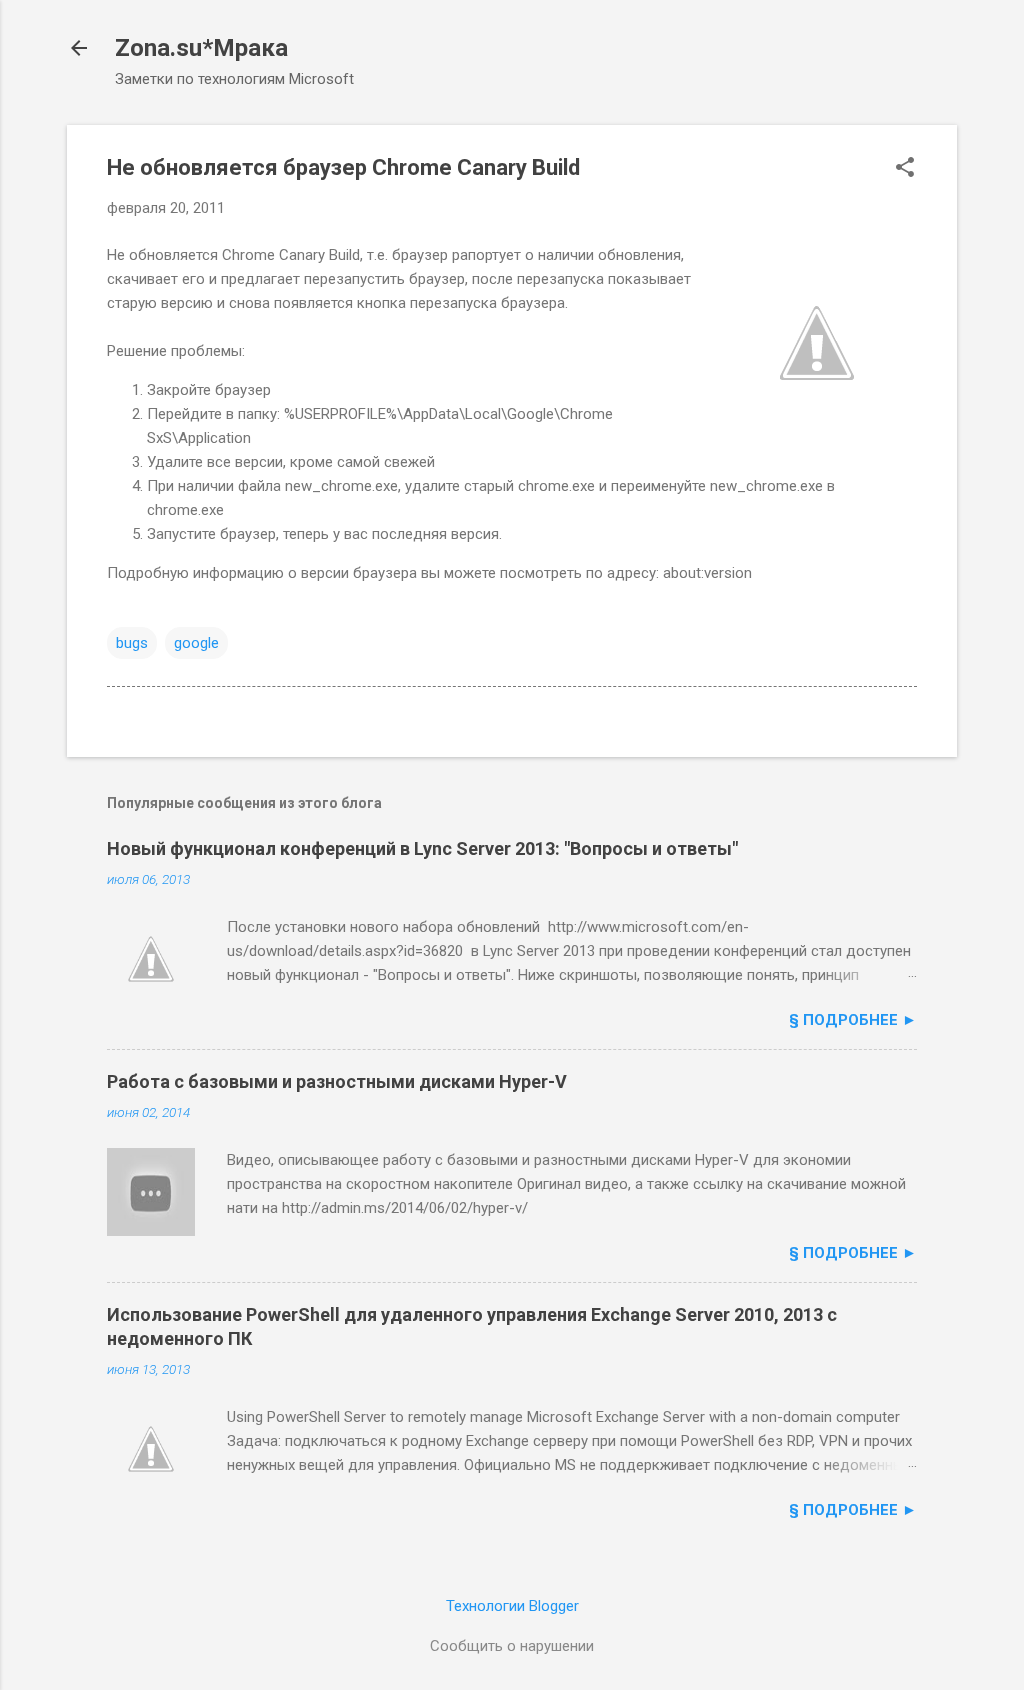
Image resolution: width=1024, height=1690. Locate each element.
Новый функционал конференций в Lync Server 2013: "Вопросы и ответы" (422, 848)
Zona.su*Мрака (201, 48)
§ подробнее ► (853, 1020)
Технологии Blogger (512, 1606)
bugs (132, 643)
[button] (905, 169)
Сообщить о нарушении (512, 1646)
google (196, 643)
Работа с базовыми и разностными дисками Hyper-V (337, 1081)
